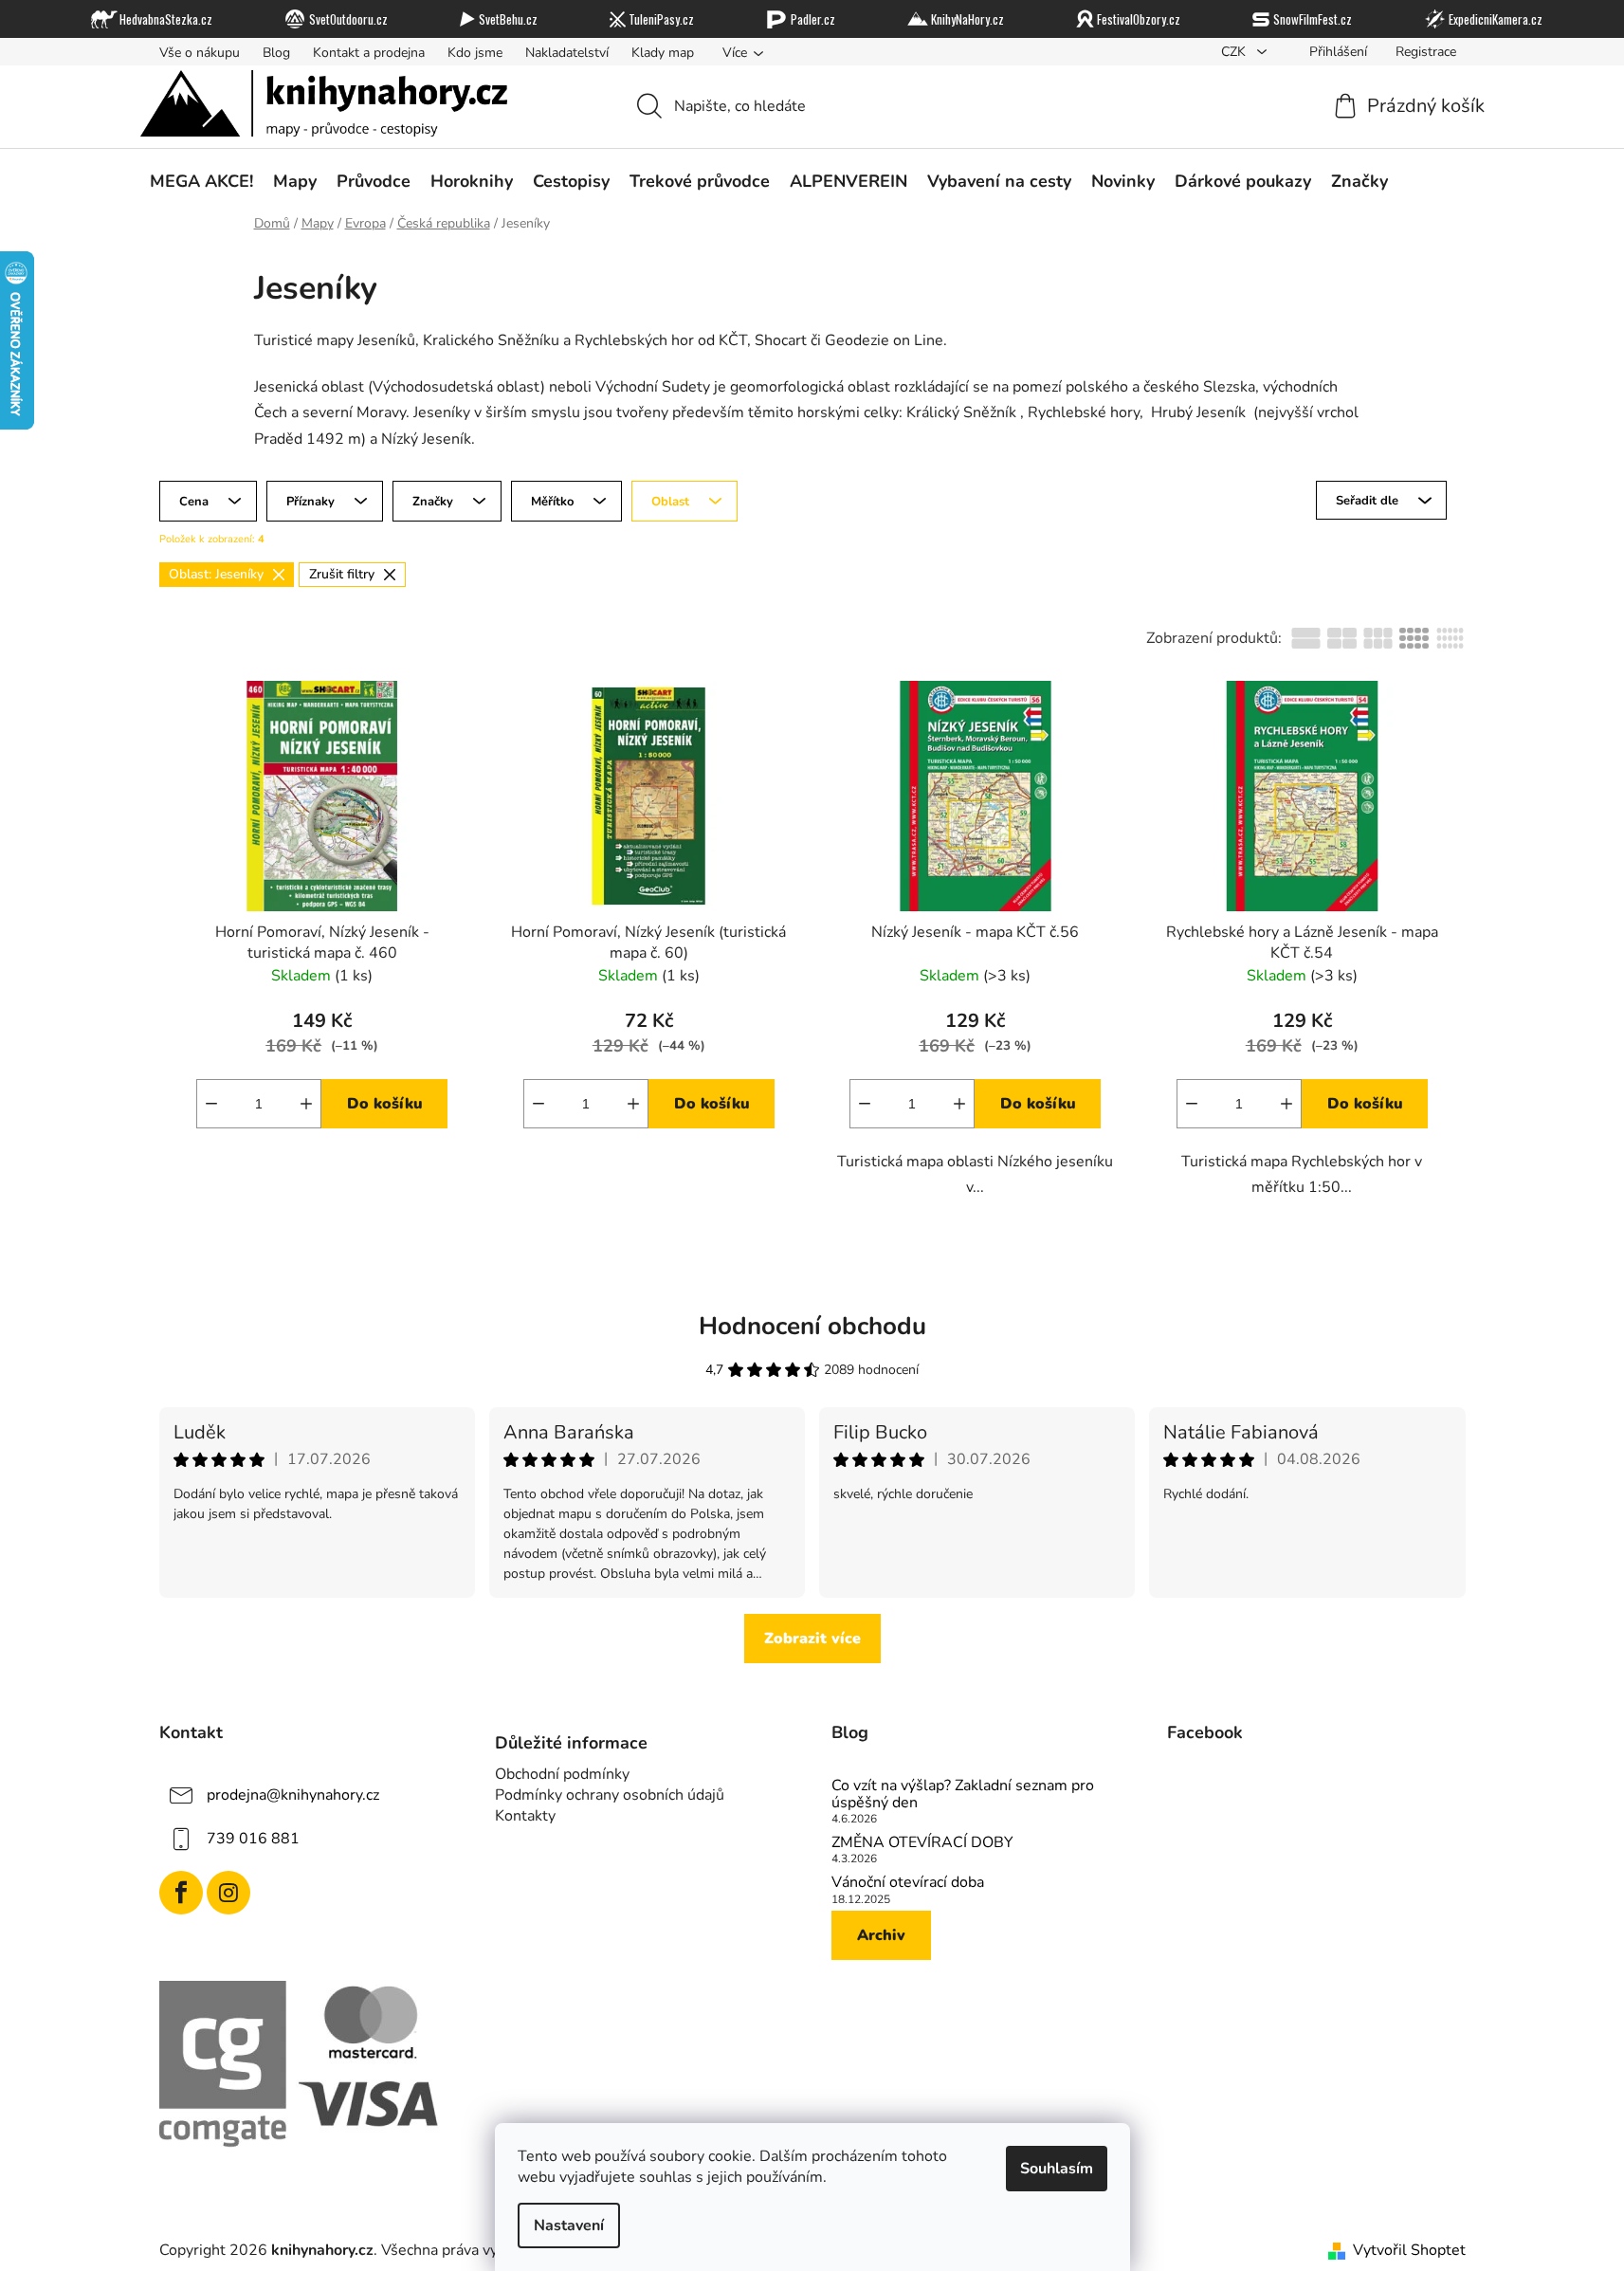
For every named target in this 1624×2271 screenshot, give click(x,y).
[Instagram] (228, 1893)
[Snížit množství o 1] (211, 1104)
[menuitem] (201, 181)
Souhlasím (1057, 2169)
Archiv (881, 1935)
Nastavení (569, 2225)
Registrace (1426, 52)
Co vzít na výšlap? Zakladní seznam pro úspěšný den (963, 1795)
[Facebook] (181, 1893)
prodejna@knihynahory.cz (293, 1795)
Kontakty (525, 1816)
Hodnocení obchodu (812, 1326)
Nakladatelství (567, 53)
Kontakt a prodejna (369, 53)
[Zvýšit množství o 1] (306, 1104)
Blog (276, 53)
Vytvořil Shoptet (1409, 2250)
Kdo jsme (475, 53)
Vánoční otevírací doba (908, 1883)
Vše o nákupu (200, 53)
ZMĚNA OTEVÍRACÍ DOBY (922, 1843)
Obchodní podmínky (562, 1774)
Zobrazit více (812, 1639)
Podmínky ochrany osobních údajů (610, 1795)
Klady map (663, 53)
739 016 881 (253, 1839)
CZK (1235, 52)
